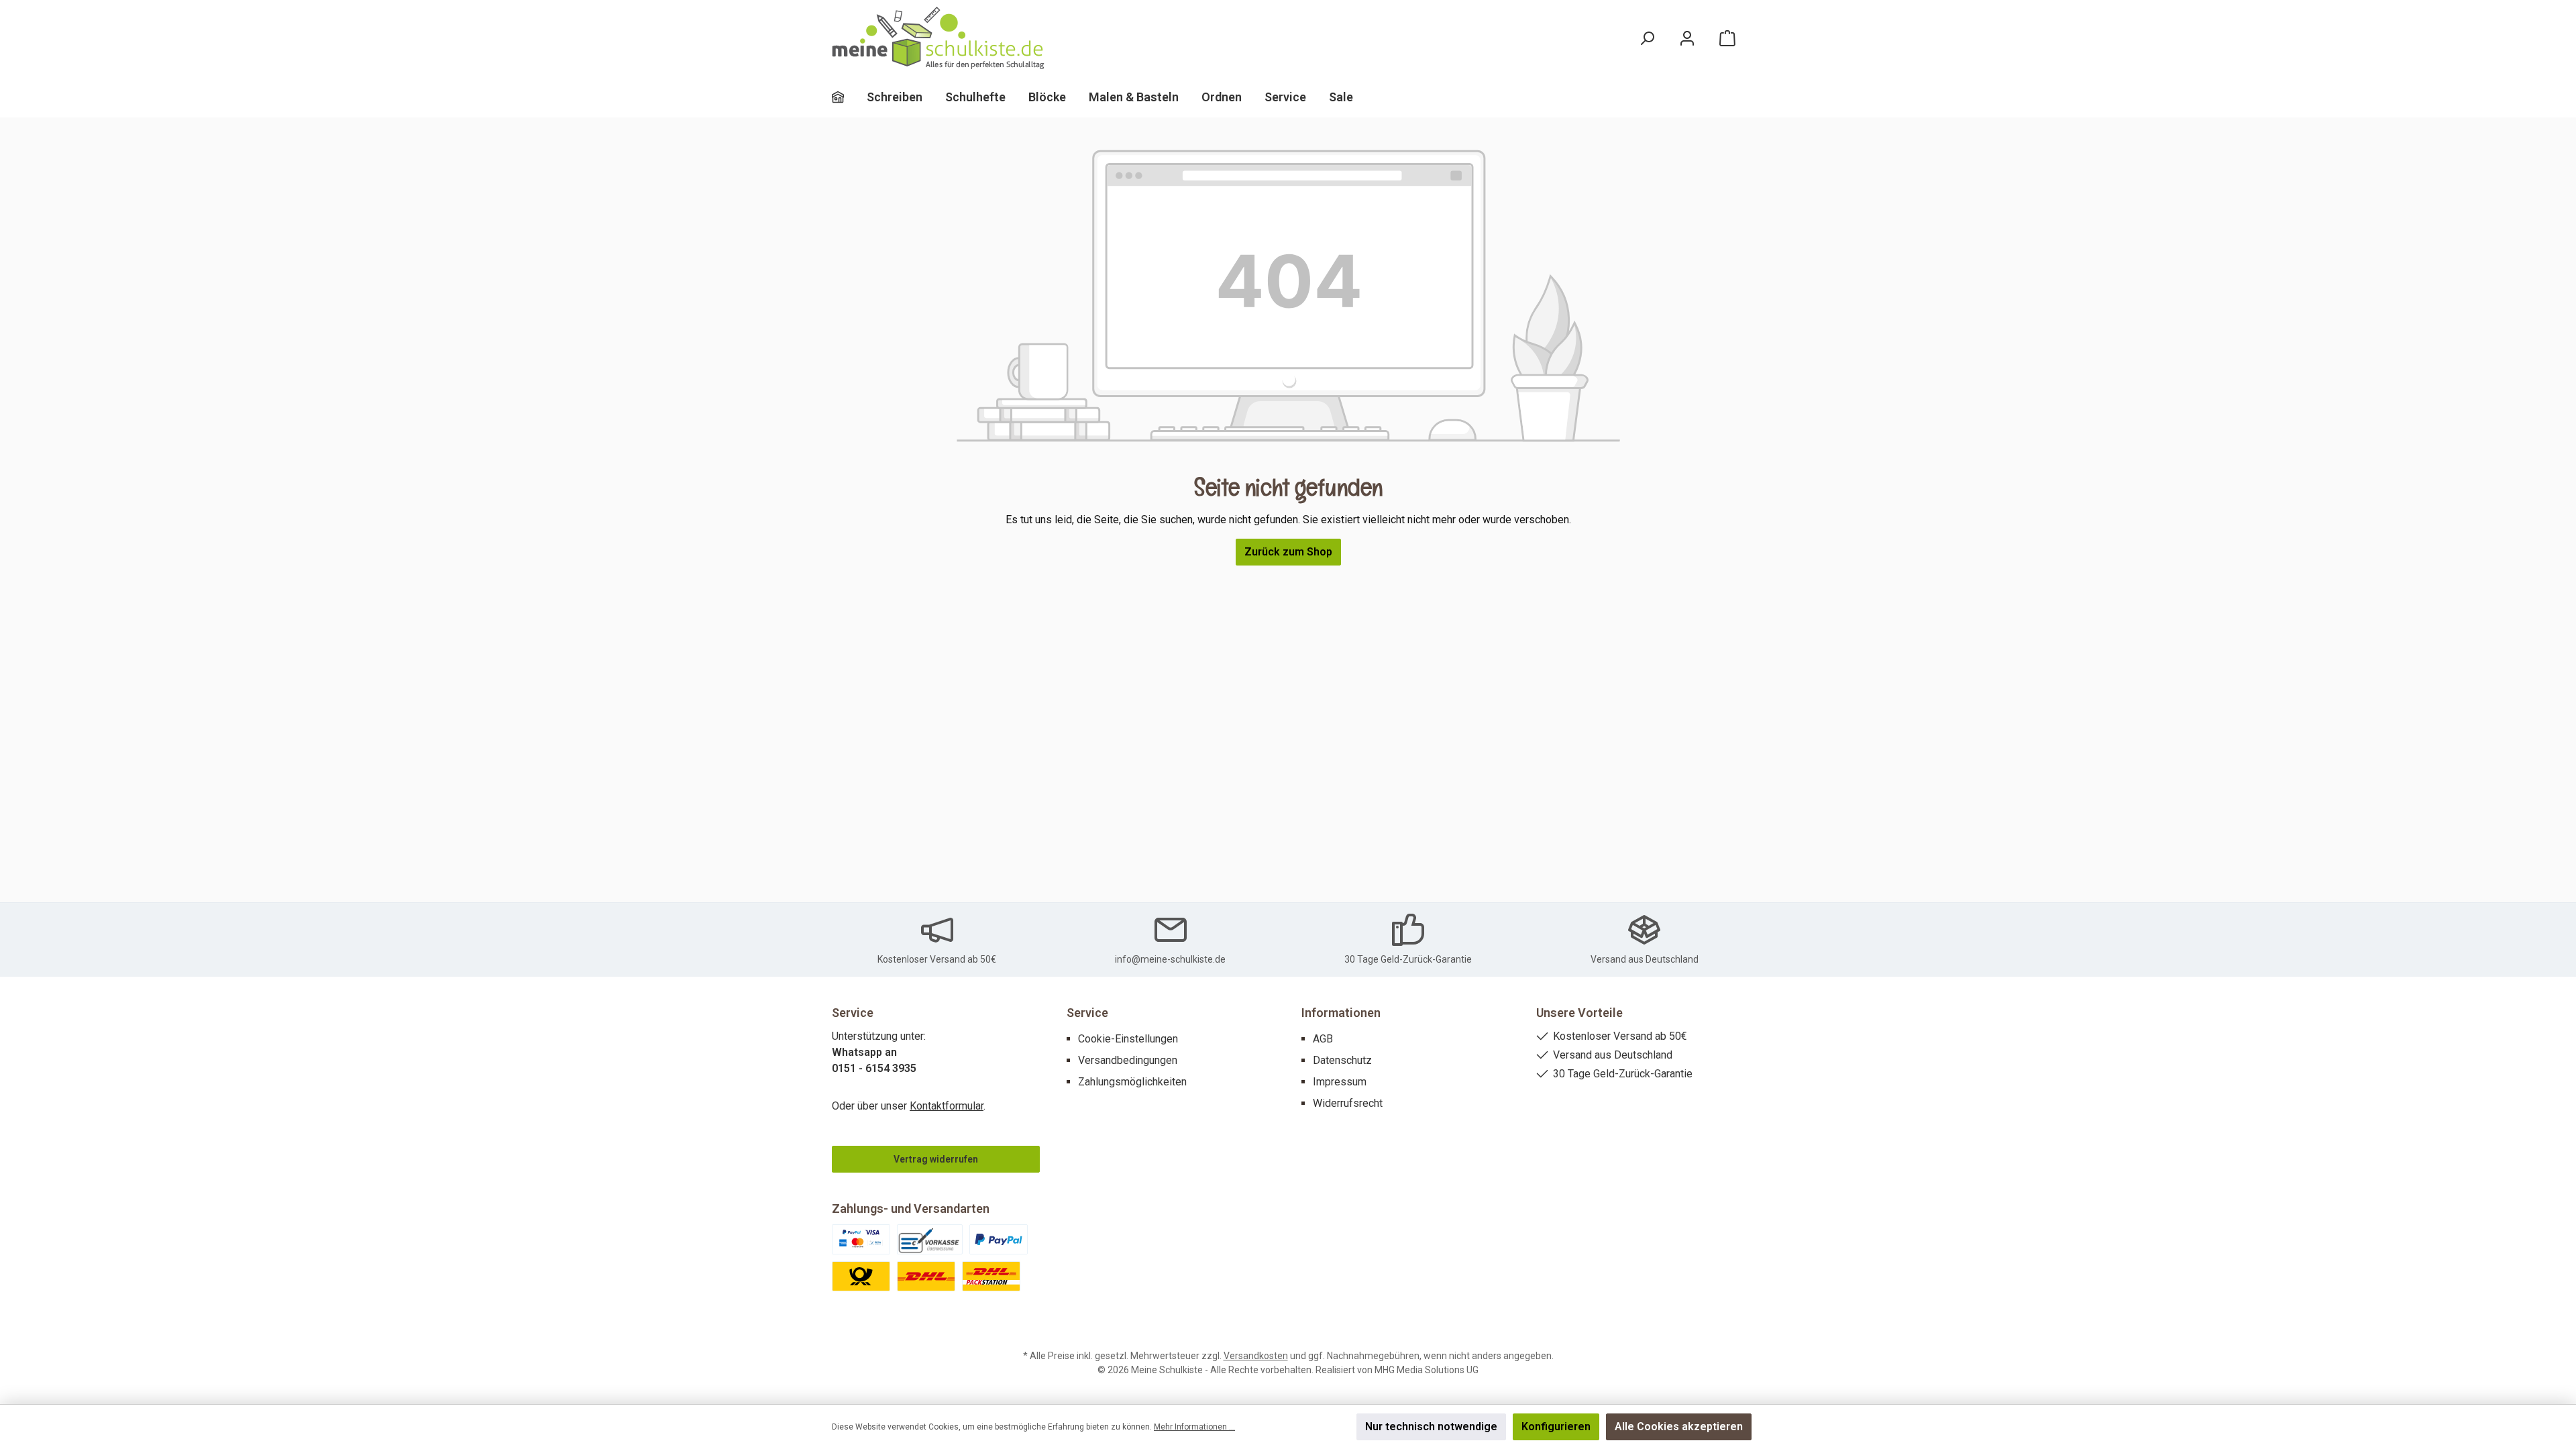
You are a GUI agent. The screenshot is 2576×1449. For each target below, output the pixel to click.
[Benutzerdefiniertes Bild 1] (861, 1239)
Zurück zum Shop (1288, 552)
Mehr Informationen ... (1194, 1427)
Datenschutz (1342, 1060)
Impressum (1340, 1082)
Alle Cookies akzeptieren (1679, 1427)
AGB (1323, 1039)
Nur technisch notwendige (1431, 1427)
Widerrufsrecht (1348, 1103)
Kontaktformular (947, 1106)
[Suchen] (1647, 39)
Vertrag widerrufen (936, 1159)
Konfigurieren (1556, 1427)
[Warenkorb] (1727, 39)
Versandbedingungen (1128, 1060)
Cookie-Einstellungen (1128, 1039)
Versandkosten (1256, 1356)
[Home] (849, 97)
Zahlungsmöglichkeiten (1132, 1082)
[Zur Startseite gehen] (939, 39)
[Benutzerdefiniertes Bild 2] (930, 1239)
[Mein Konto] (1687, 39)
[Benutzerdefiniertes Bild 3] (999, 1239)
